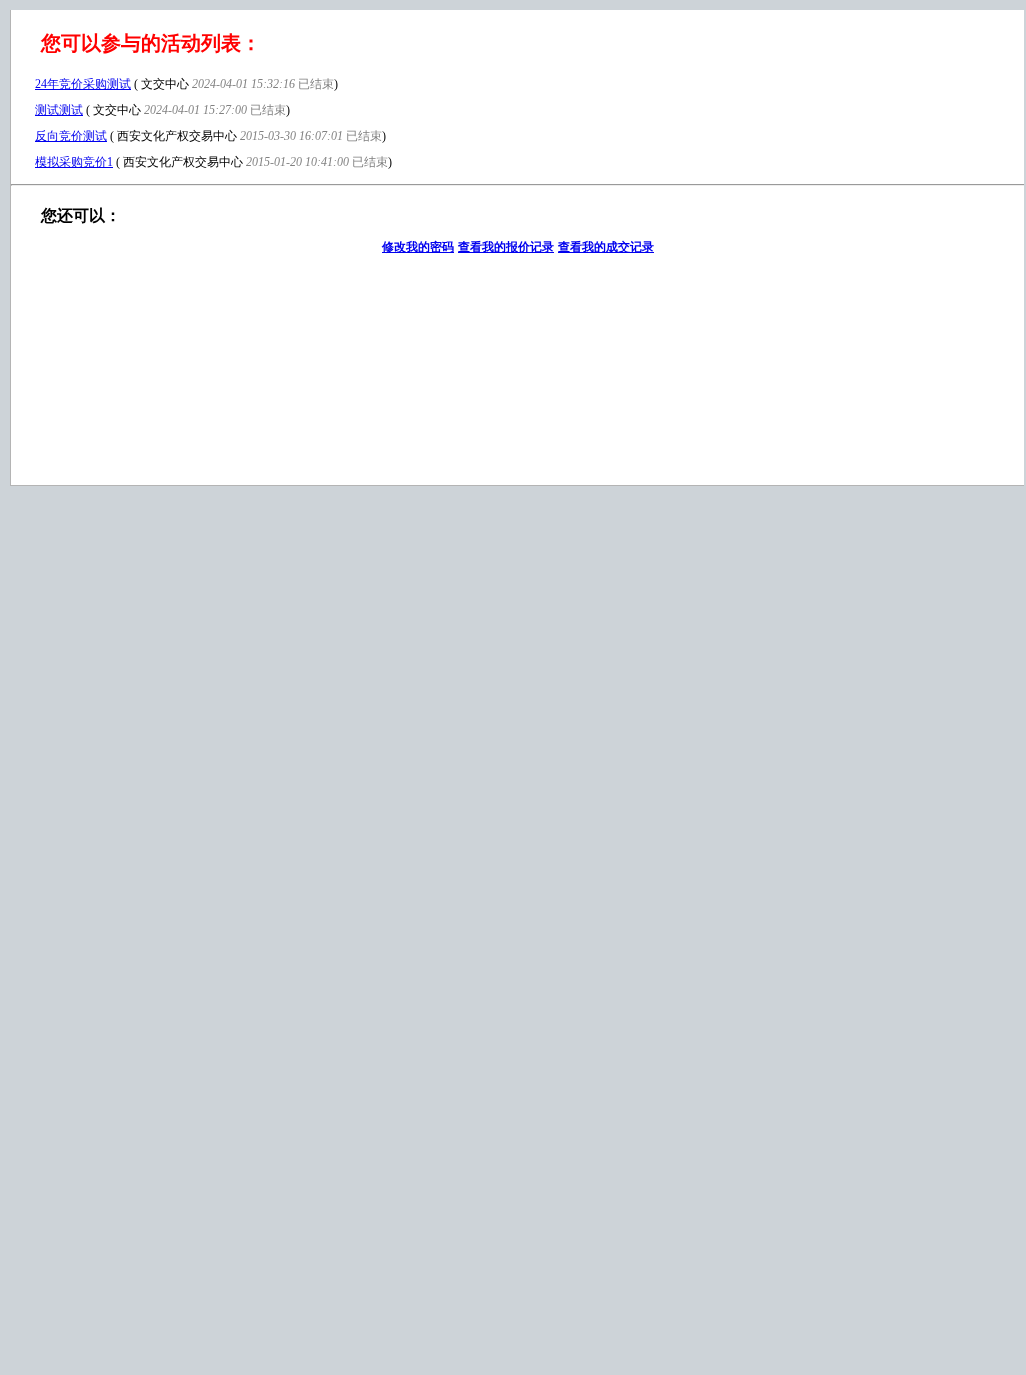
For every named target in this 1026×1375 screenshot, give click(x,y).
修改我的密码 (418, 247)
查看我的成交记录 (606, 247)
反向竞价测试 (71, 136)
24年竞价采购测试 (83, 84)
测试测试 (59, 110)
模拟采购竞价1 (74, 162)
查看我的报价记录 (506, 247)
